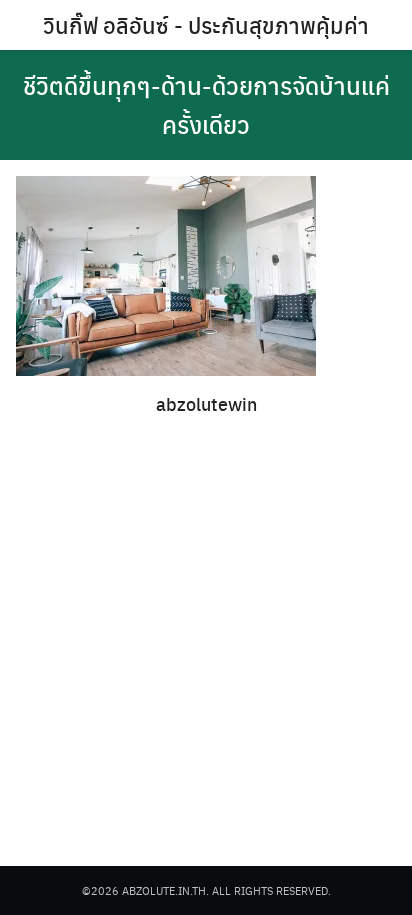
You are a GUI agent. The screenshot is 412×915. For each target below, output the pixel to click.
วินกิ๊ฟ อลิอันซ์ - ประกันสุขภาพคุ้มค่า (206, 25)
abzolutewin (206, 403)
